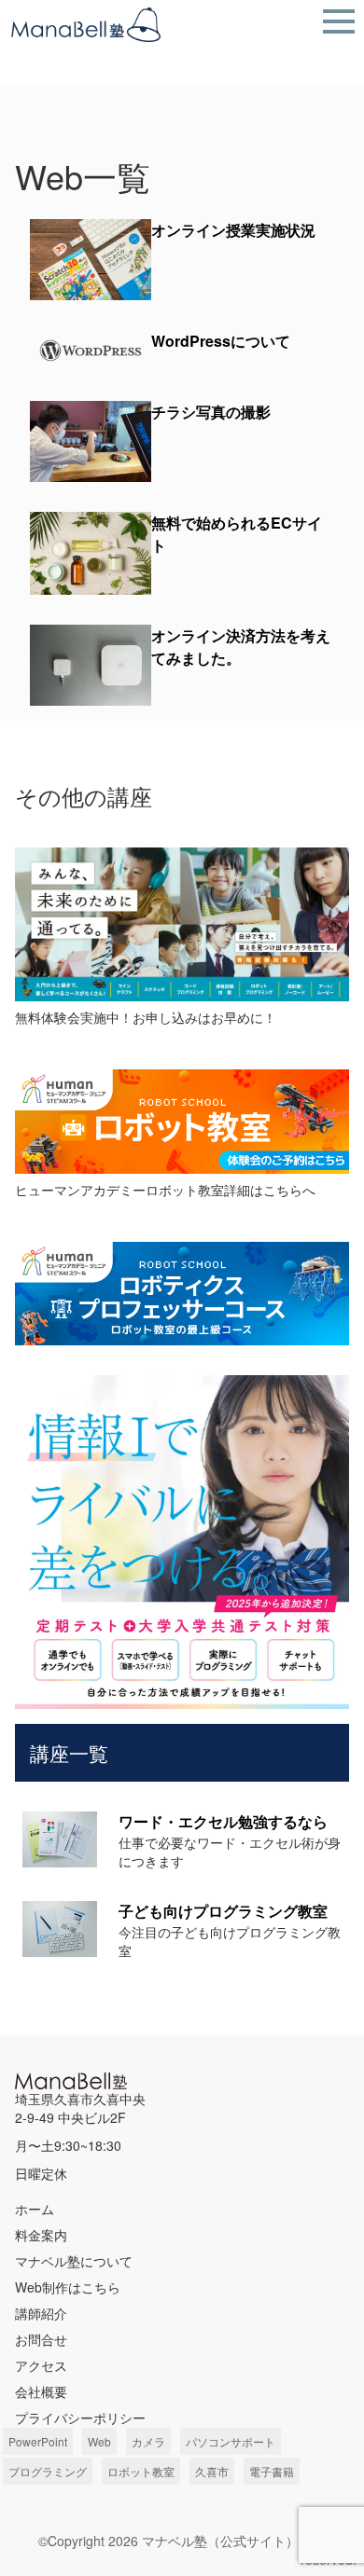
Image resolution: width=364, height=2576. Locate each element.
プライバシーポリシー (80, 2418)
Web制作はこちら (68, 2287)
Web (99, 2441)
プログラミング (48, 2471)
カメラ (148, 2441)
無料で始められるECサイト (237, 534)
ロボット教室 (141, 2471)
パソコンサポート (231, 2441)
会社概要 (41, 2391)
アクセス (41, 2365)
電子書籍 (272, 2471)
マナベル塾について (74, 2261)
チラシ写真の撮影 (211, 412)
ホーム (35, 2209)
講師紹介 (41, 2313)
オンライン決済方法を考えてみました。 (241, 647)
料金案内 (41, 2235)
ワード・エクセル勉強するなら (223, 1821)
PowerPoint (38, 2441)
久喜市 (212, 2471)
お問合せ (41, 2339)
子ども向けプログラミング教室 (223, 1911)
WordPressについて (221, 341)
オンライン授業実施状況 (233, 230)
